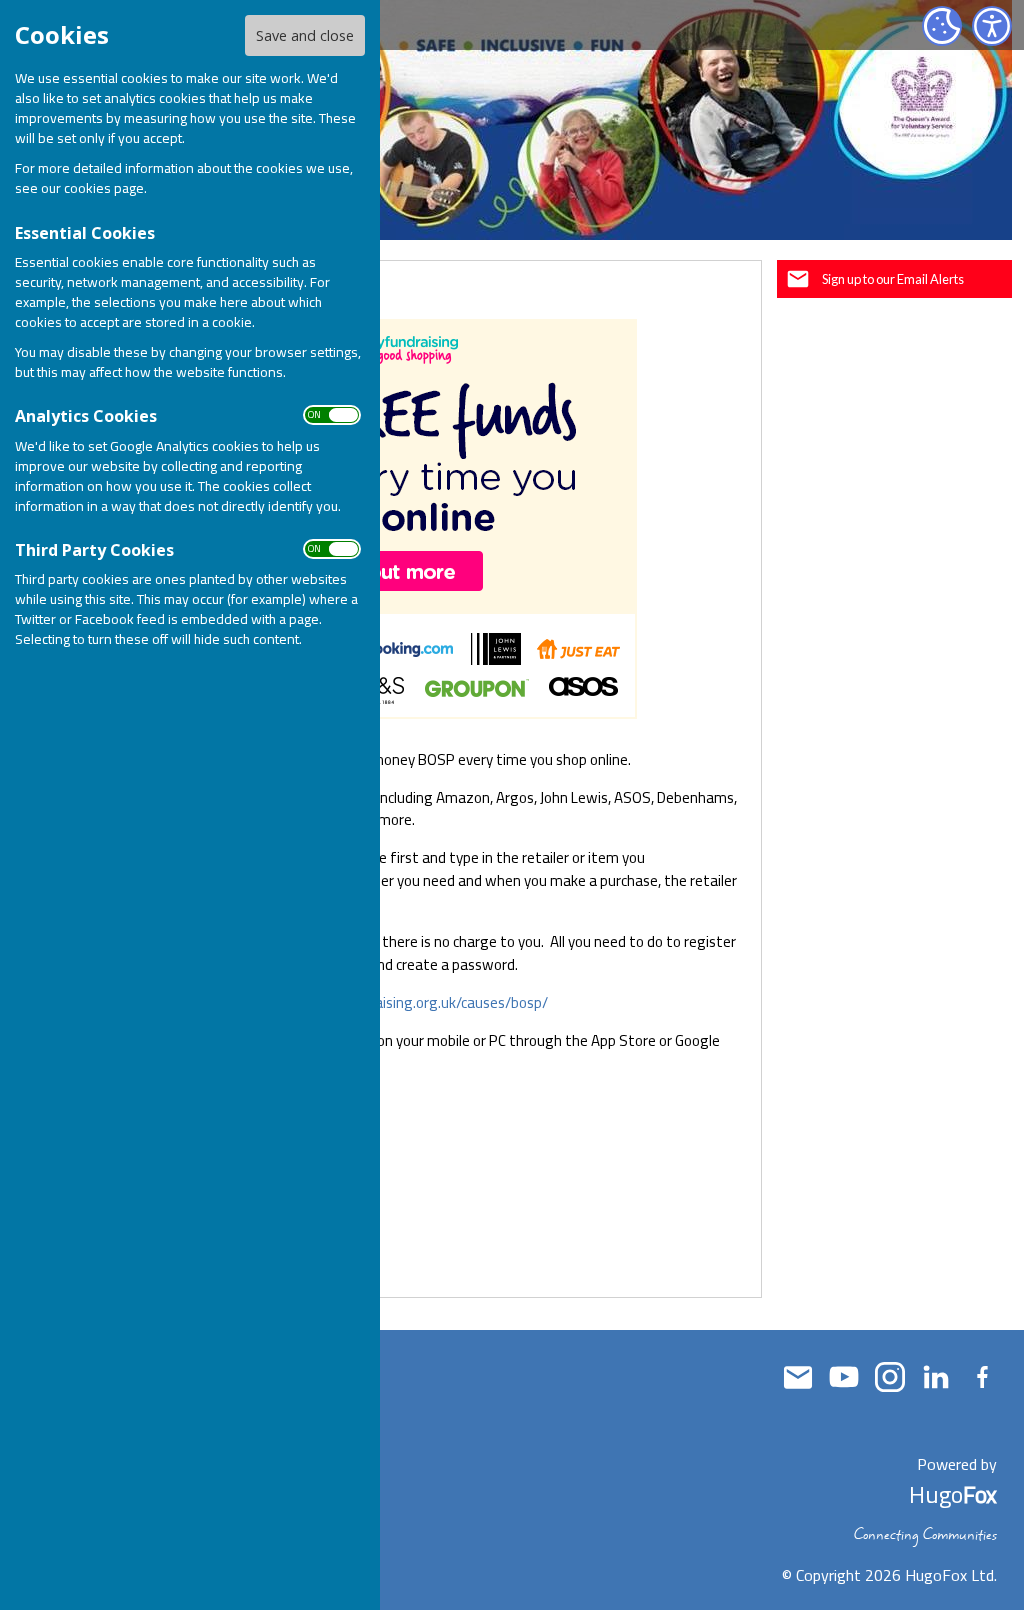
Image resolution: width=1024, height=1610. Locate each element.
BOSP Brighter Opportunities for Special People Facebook (982, 1377)
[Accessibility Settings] (992, 26)
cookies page (104, 188)
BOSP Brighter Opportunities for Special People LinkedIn (936, 1377)
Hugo (953, 1494)
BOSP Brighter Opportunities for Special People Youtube (844, 1377)
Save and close (305, 35)
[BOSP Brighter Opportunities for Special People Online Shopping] (478, 1183)
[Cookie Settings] (942, 26)
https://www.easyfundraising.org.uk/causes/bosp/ (383, 1002)
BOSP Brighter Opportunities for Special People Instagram (890, 1377)
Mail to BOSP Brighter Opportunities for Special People (798, 1377)
